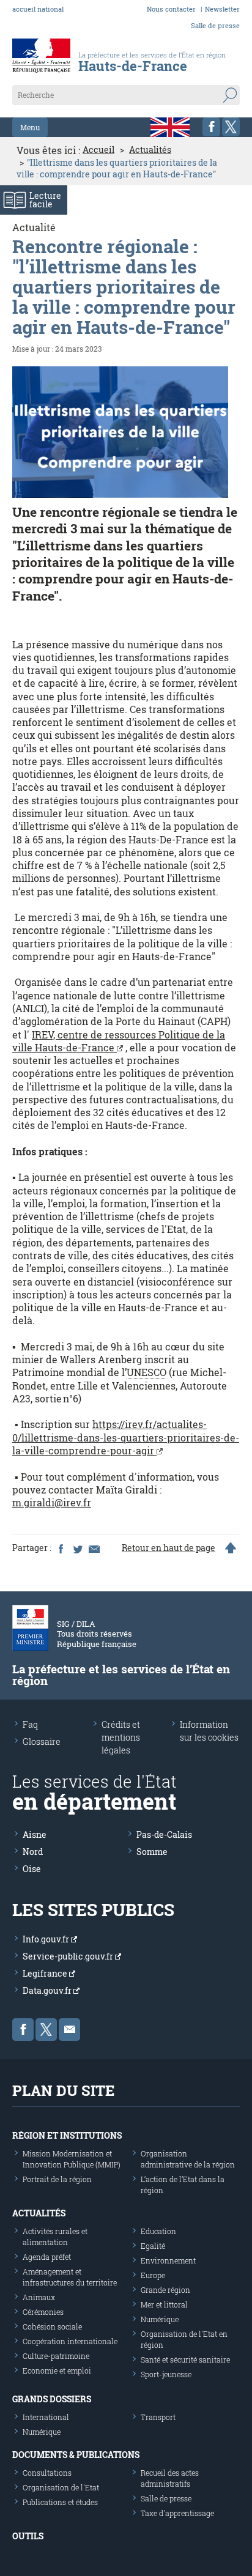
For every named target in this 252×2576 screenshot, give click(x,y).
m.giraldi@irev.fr (52, 1502)
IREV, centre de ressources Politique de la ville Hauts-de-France (119, 1041)
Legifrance (46, 1973)
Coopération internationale (70, 2341)
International (46, 2417)
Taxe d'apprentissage (177, 2513)
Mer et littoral (164, 2304)
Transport (158, 2417)
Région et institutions (67, 2135)
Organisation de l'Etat (61, 2487)
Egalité (153, 2246)
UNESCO (146, 1372)
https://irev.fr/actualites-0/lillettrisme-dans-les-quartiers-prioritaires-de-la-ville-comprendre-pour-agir (126, 1437)
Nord (33, 1852)
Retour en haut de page (169, 1548)
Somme (152, 1852)
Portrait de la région (57, 2179)
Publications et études (60, 2502)
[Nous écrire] (69, 2030)
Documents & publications (76, 2455)
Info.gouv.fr (47, 1939)
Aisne (35, 1834)
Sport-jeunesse (166, 2374)
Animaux (39, 2297)
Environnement (168, 2260)
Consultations (47, 2473)
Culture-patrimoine (56, 2356)
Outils (28, 2536)
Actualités (150, 150)
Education (158, 2231)
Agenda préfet (47, 2257)
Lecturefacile (45, 200)
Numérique (160, 2319)
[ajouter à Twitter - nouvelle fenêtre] (77, 1548)
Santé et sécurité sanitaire (185, 2359)
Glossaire (42, 1741)
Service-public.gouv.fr (69, 1956)
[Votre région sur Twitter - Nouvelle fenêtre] (231, 127)
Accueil (98, 150)
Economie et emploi (57, 2371)
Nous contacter (171, 9)
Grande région (165, 2290)
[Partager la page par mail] (94, 1548)
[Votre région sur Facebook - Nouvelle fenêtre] (211, 127)
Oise (32, 1869)
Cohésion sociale (52, 2326)
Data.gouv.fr (48, 1990)
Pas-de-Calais (164, 1834)
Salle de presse (215, 25)
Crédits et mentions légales (121, 1737)
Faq (30, 1724)
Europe (153, 2275)
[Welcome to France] (170, 127)
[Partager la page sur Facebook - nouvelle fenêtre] (61, 1548)
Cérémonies (43, 2312)
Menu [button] (30, 127)
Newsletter (222, 9)
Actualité (34, 227)
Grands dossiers (52, 2399)
